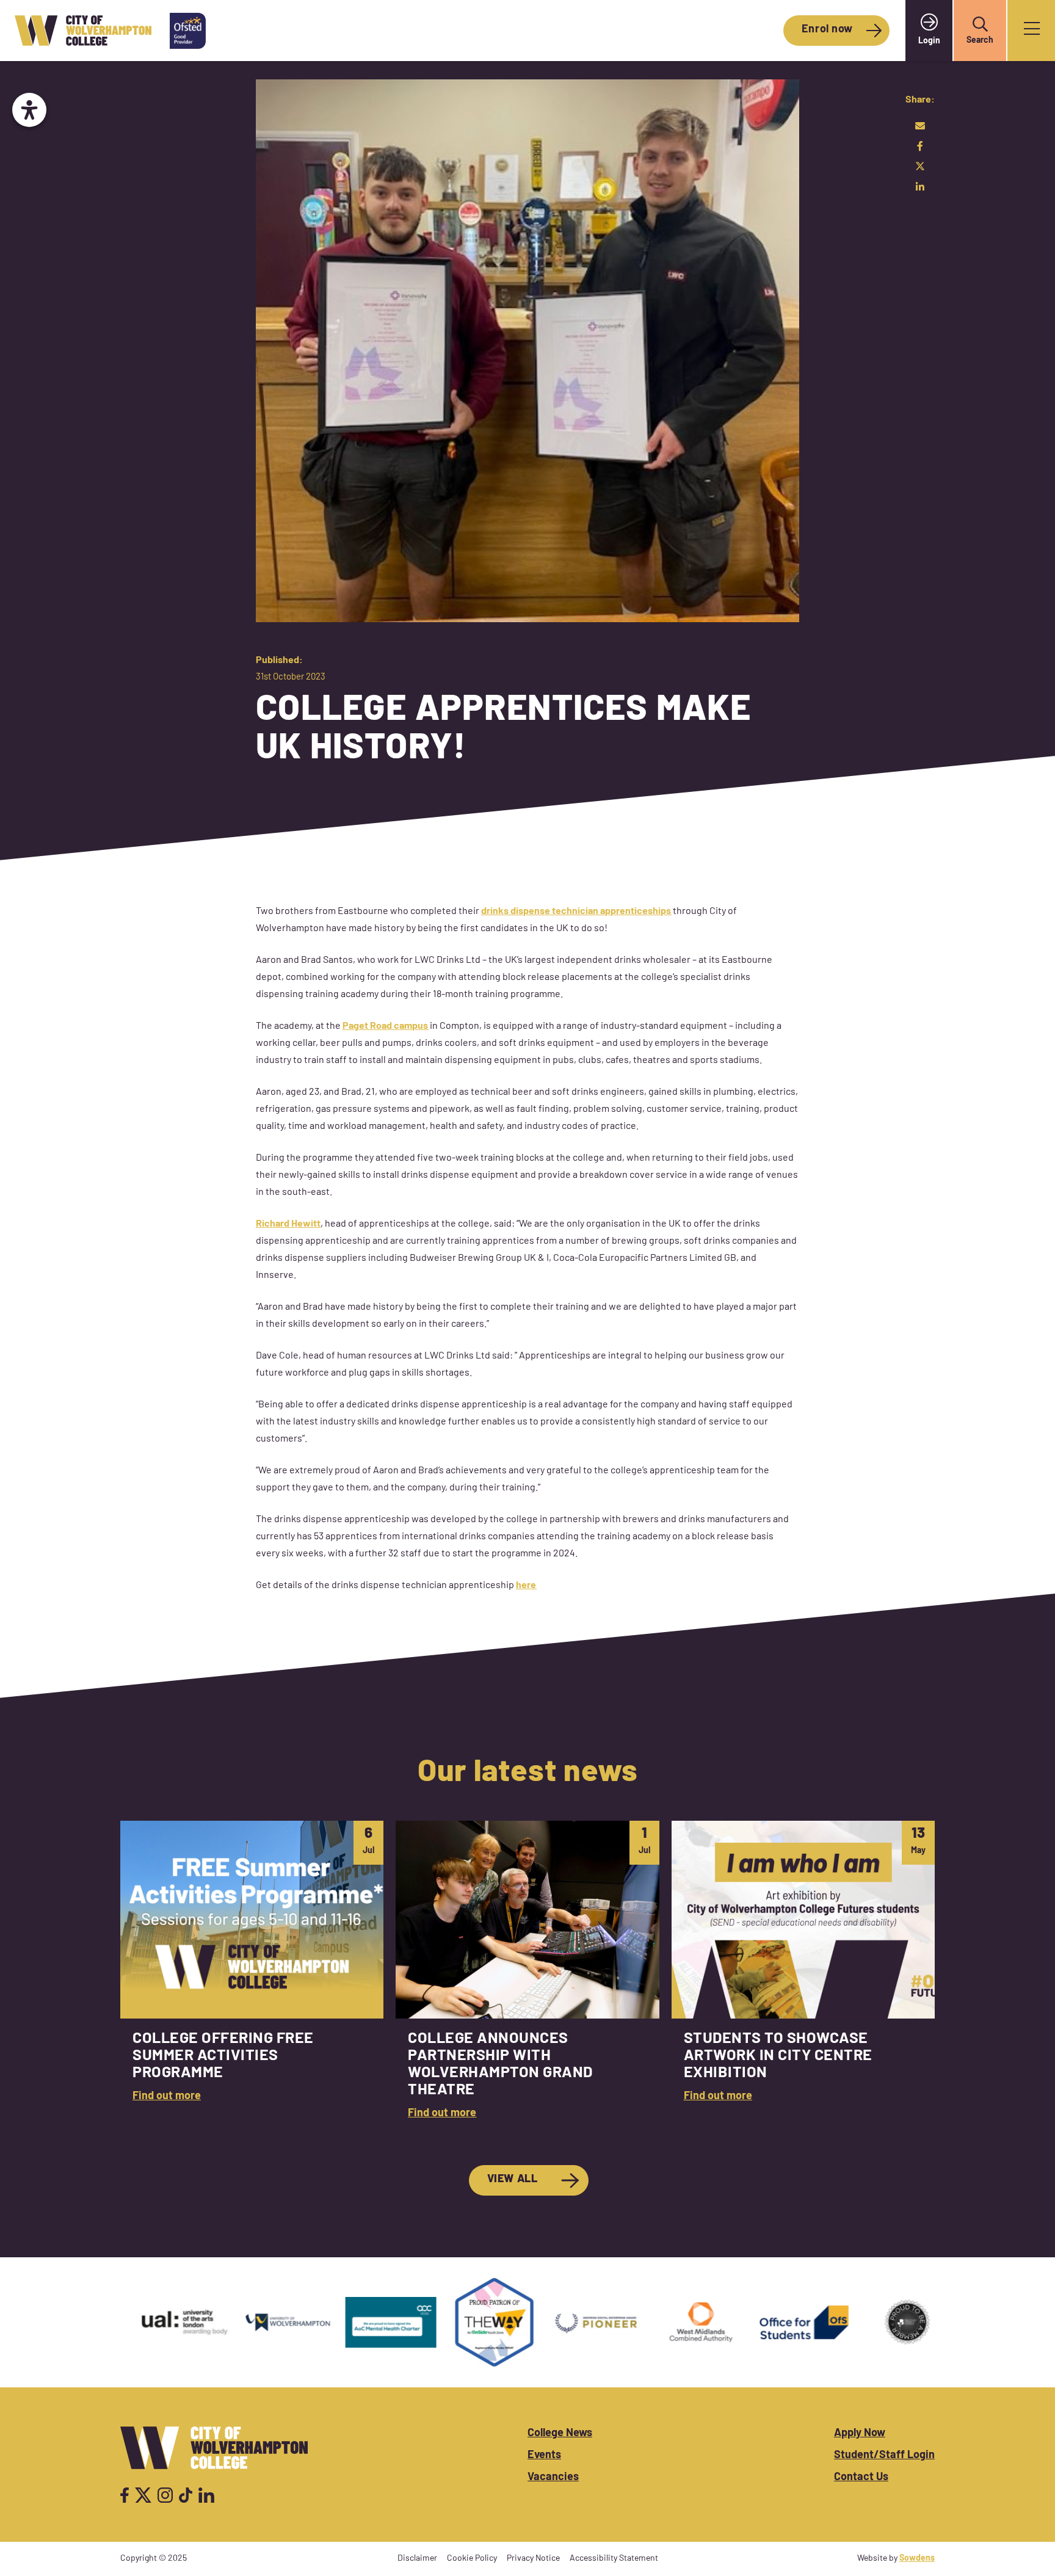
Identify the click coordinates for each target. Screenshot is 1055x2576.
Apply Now (860, 2434)
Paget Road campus (385, 1026)
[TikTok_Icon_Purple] (186, 2495)
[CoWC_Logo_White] (214, 2448)
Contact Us (861, 2478)
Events (544, 2456)
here (526, 1586)
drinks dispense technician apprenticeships (576, 912)
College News (560, 2434)
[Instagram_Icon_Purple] (165, 2495)
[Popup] (1032, 31)
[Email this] (920, 126)
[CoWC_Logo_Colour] (83, 31)
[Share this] (920, 146)
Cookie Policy (472, 2559)
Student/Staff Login (884, 2456)
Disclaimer (417, 2559)
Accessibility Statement (614, 2559)
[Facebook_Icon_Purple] (125, 2495)
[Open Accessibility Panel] (29, 110)
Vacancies (553, 2478)
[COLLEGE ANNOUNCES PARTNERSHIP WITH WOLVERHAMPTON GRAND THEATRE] (527, 1977)
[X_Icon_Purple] (143, 2495)
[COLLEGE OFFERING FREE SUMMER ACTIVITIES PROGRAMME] (252, 1977)
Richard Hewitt (288, 1224)
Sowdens (917, 2559)
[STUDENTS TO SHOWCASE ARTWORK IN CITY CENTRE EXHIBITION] (803, 1977)
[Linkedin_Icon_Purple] (206, 2495)
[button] (980, 24)
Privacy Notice (533, 2559)
